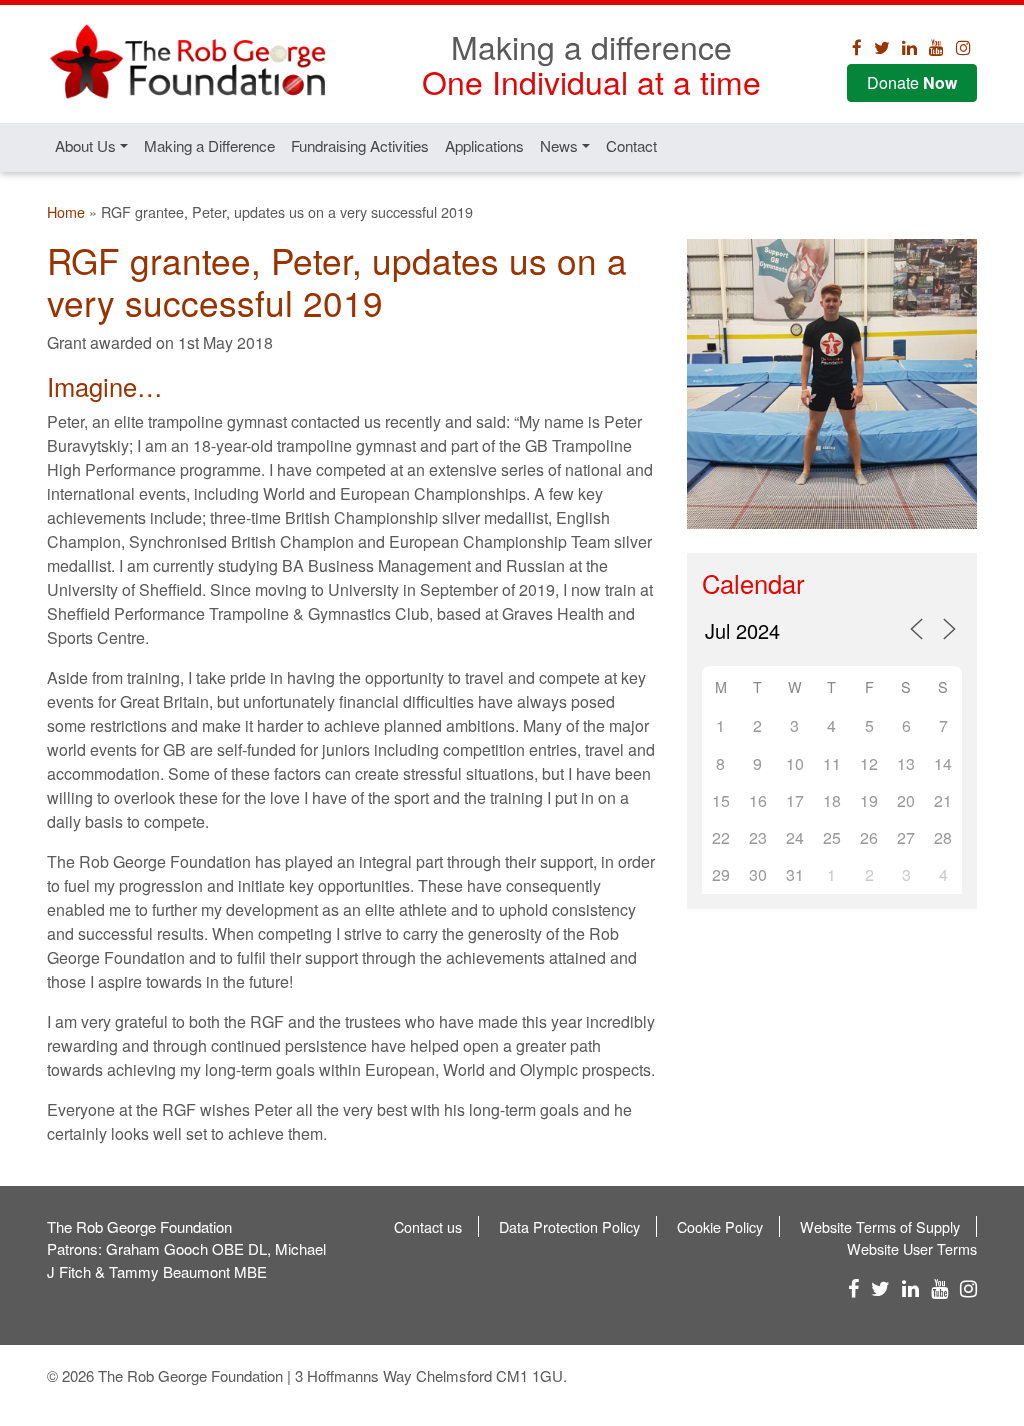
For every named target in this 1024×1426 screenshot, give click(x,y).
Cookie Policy (720, 1226)
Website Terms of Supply (880, 1226)
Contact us (428, 1226)
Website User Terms (912, 1248)
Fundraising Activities (360, 145)
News (559, 145)
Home (66, 211)
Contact (631, 145)
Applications (484, 145)
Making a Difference (209, 145)
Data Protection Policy (569, 1226)
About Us (85, 145)
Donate (912, 82)
